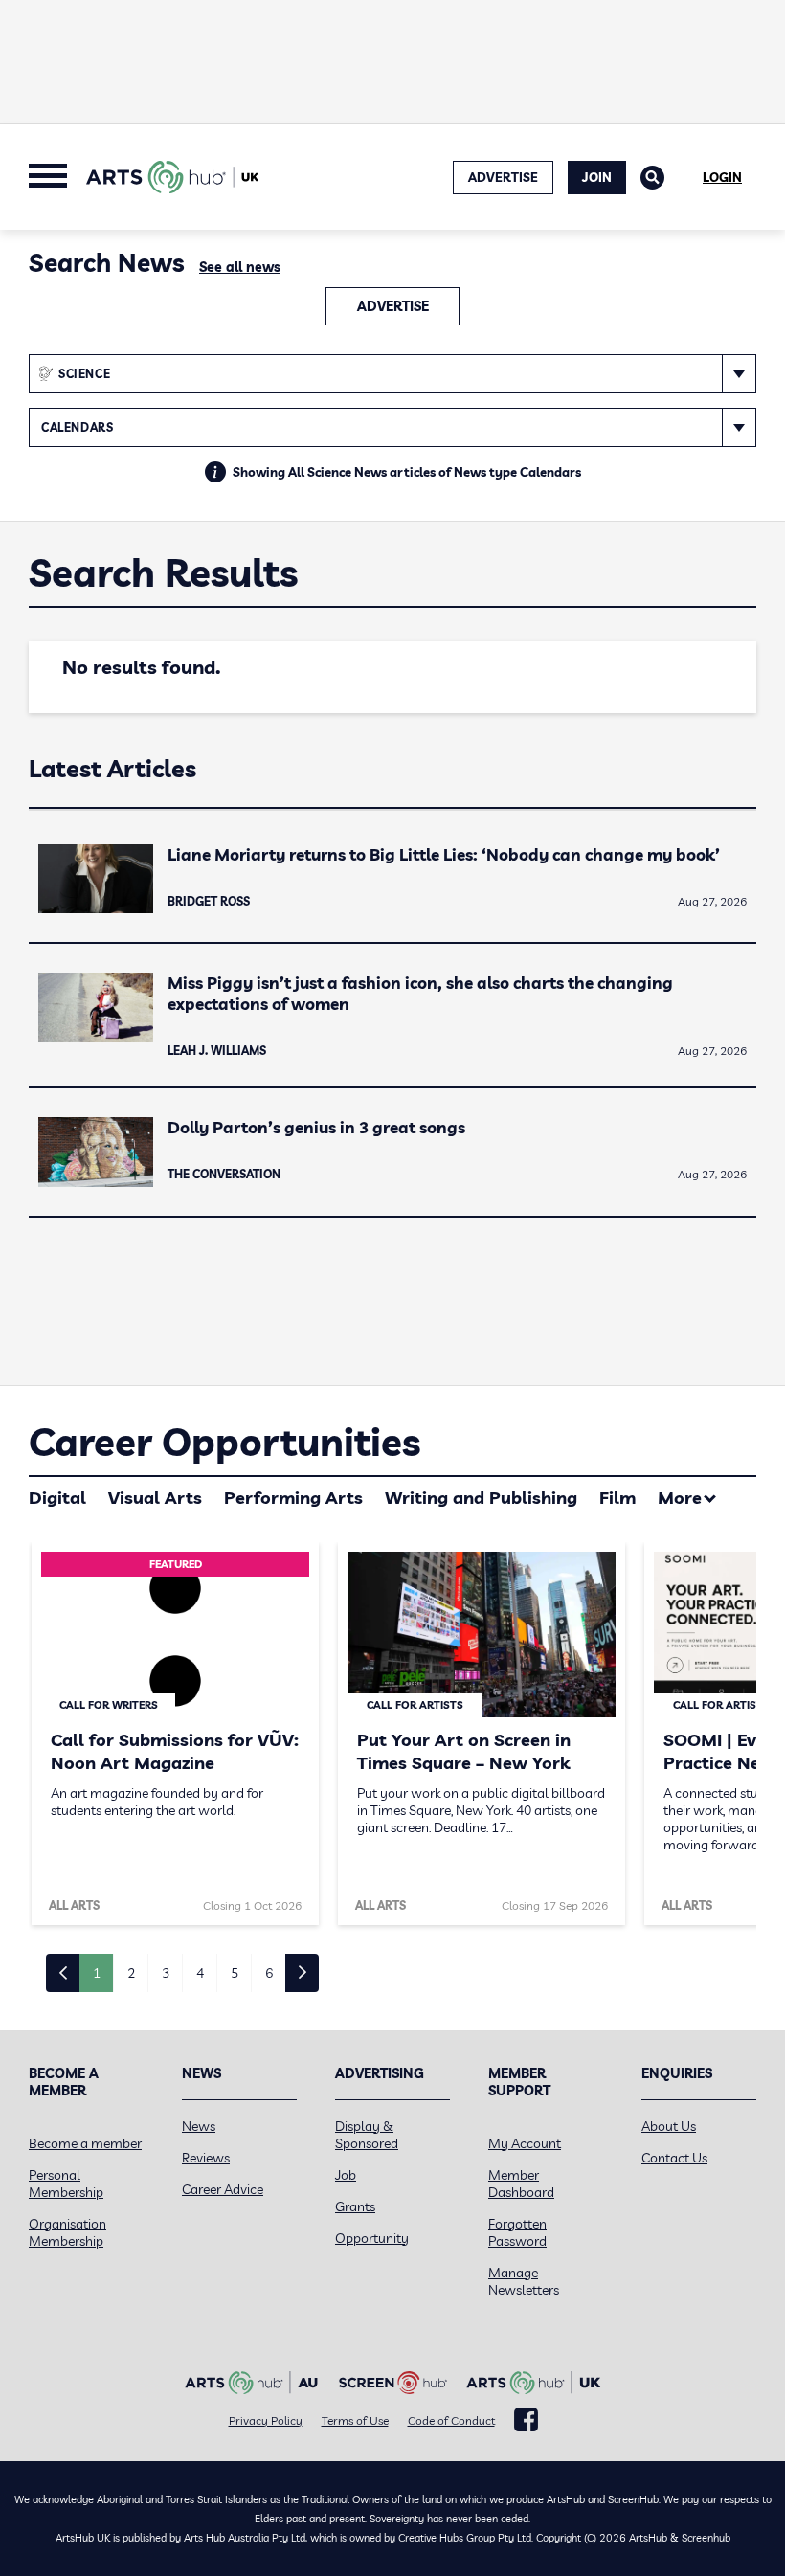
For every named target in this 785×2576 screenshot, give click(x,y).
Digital (57, 1498)
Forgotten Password (517, 2232)
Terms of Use (355, 2420)
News (199, 2126)
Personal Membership (66, 2184)
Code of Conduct (451, 2420)
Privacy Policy (266, 2420)
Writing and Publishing (481, 1498)
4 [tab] (200, 1973)
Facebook (526, 2420)
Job (346, 2175)
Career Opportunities (224, 1442)
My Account (525, 2143)
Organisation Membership (67, 2232)
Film (617, 1498)
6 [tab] (269, 1973)
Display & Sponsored (367, 2135)
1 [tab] (97, 1973)
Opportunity (372, 2238)
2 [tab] (131, 1973)
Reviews (206, 2158)
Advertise (393, 306)
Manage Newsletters (524, 2281)
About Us (669, 2126)
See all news (240, 267)
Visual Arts (155, 1498)
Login (722, 177)
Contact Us (674, 2158)
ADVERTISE (503, 177)
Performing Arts (293, 1498)
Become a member (85, 2143)
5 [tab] (235, 1973)
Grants (355, 2206)
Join (597, 177)
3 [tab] (166, 1973)
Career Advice (223, 2189)
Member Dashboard (521, 2184)
